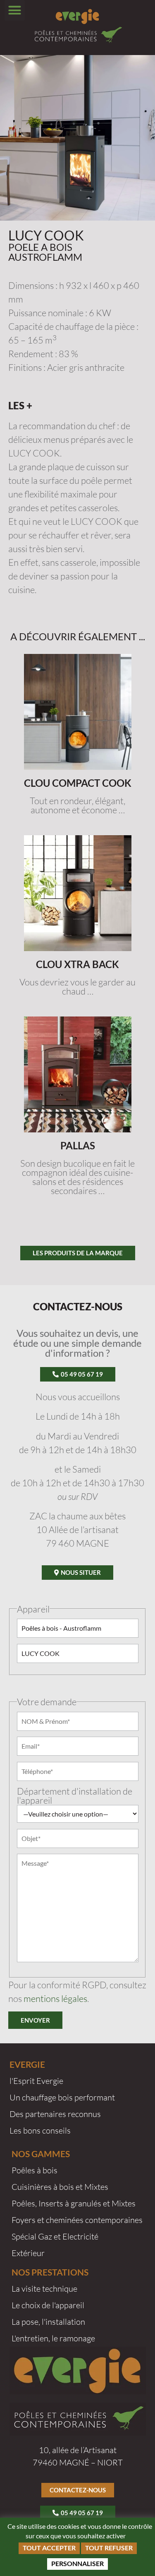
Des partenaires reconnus (55, 2114)
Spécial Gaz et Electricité (55, 2236)
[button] (15, 10)
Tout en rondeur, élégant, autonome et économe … (77, 805)
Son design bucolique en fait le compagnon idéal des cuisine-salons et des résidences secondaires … (77, 1177)
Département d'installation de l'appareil (75, 1796)
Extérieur (28, 2253)
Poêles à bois (35, 2170)
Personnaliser (77, 2563)
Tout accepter (49, 2548)
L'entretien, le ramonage (53, 2338)
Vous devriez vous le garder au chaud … (77, 986)
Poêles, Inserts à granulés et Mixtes (74, 2203)
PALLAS (78, 1145)
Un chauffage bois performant (62, 2097)
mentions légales (55, 1998)
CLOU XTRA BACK (77, 964)
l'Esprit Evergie (36, 2081)
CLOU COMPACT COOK (78, 783)
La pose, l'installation (48, 2322)
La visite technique (44, 2289)
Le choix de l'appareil (48, 2305)
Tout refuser (109, 2548)
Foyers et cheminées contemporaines (77, 2220)
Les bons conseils (40, 2130)
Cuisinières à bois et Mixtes (60, 2187)
